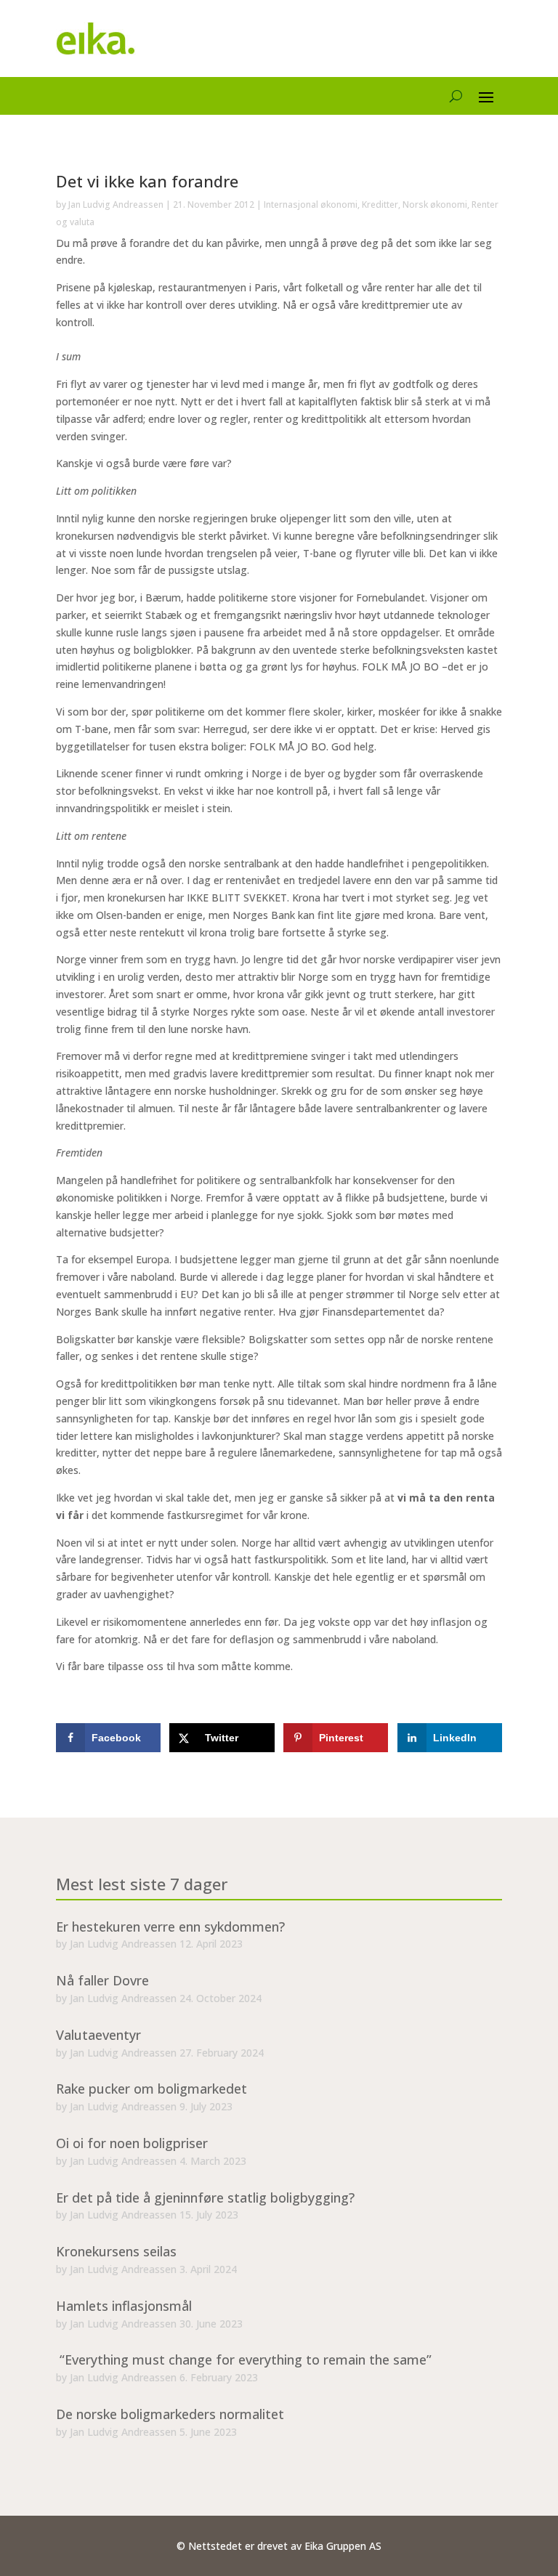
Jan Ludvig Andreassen (116, 204)
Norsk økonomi (435, 204)
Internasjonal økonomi (311, 204)
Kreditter (380, 204)
